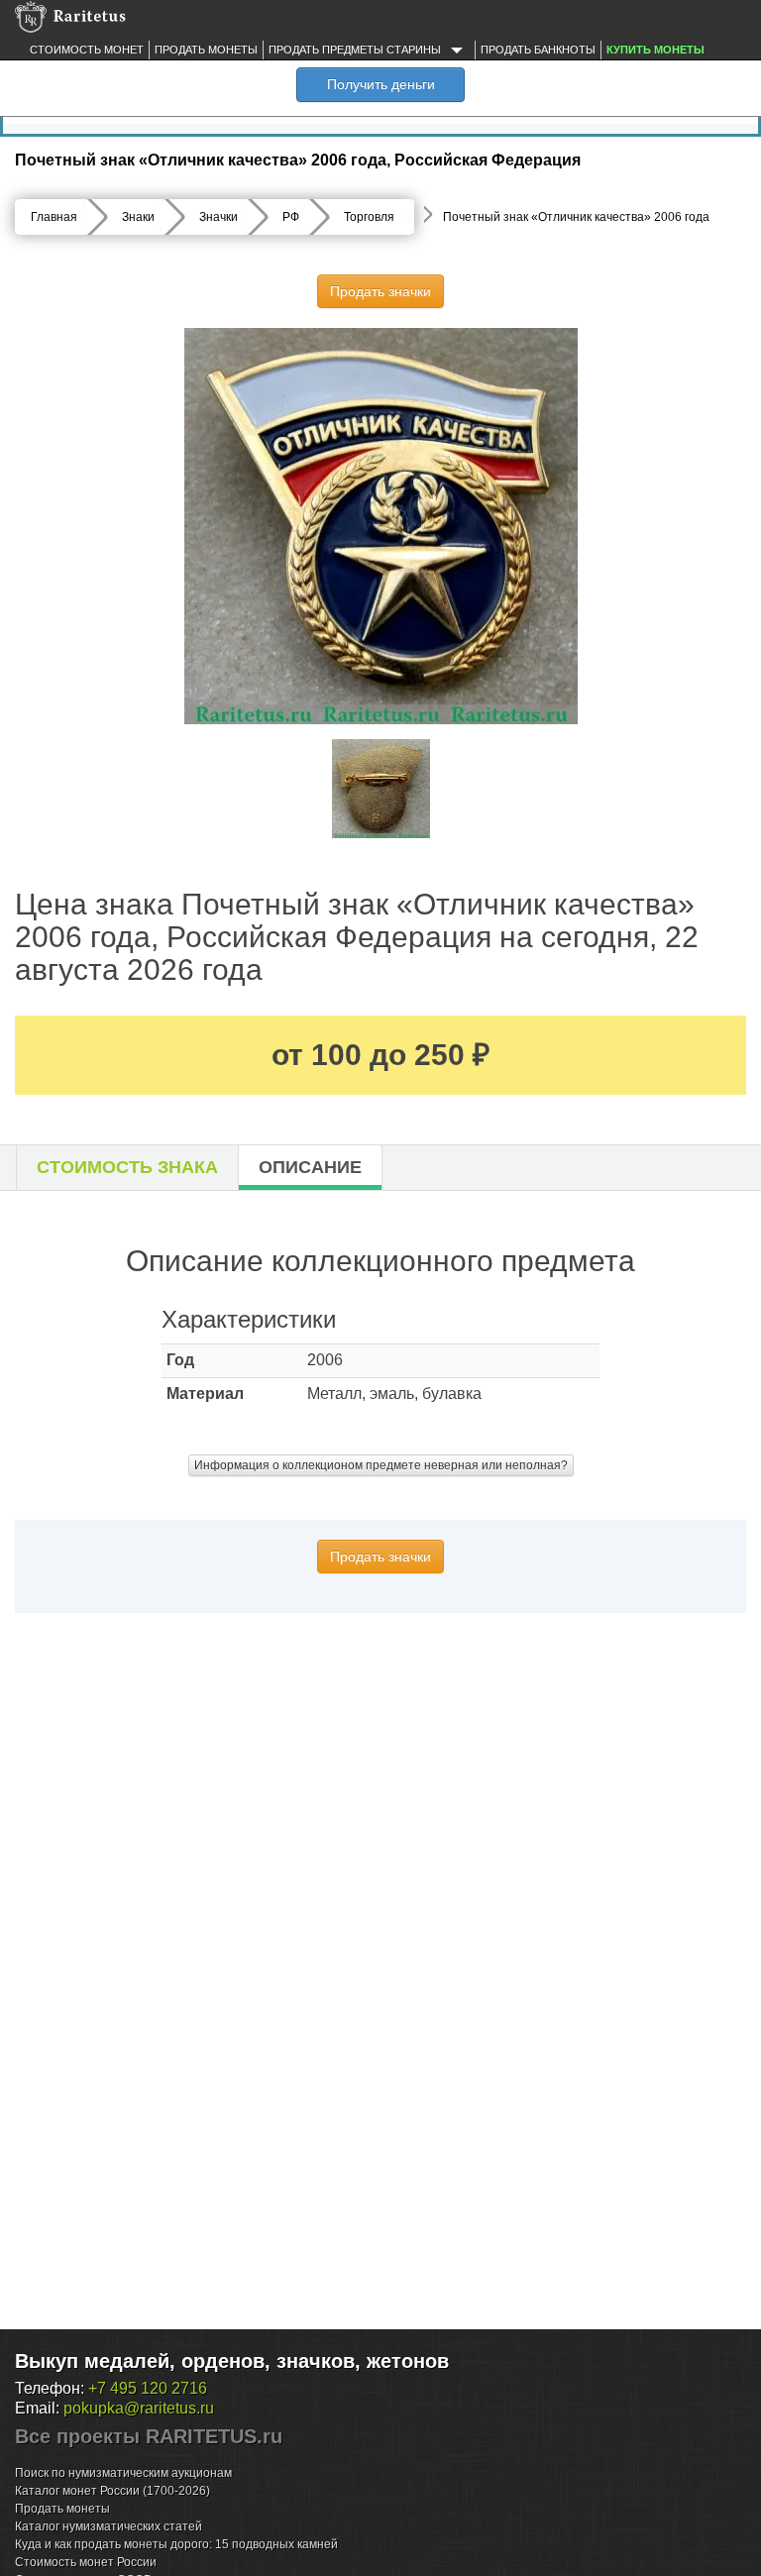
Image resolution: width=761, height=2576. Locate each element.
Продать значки (380, 291)
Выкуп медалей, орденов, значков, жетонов (232, 2361)
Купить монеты (655, 50)
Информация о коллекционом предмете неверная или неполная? (381, 1465)
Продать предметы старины (356, 50)
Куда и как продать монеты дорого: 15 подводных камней (176, 2544)
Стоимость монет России (86, 2562)
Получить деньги (381, 84)
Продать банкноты (538, 50)
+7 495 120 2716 (148, 2388)
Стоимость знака (127, 1167)
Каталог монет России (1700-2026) (112, 2491)
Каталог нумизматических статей (109, 2526)
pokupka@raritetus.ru (139, 2408)
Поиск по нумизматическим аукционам (123, 2473)
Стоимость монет (87, 50)
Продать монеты (206, 50)
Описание (310, 1167)
